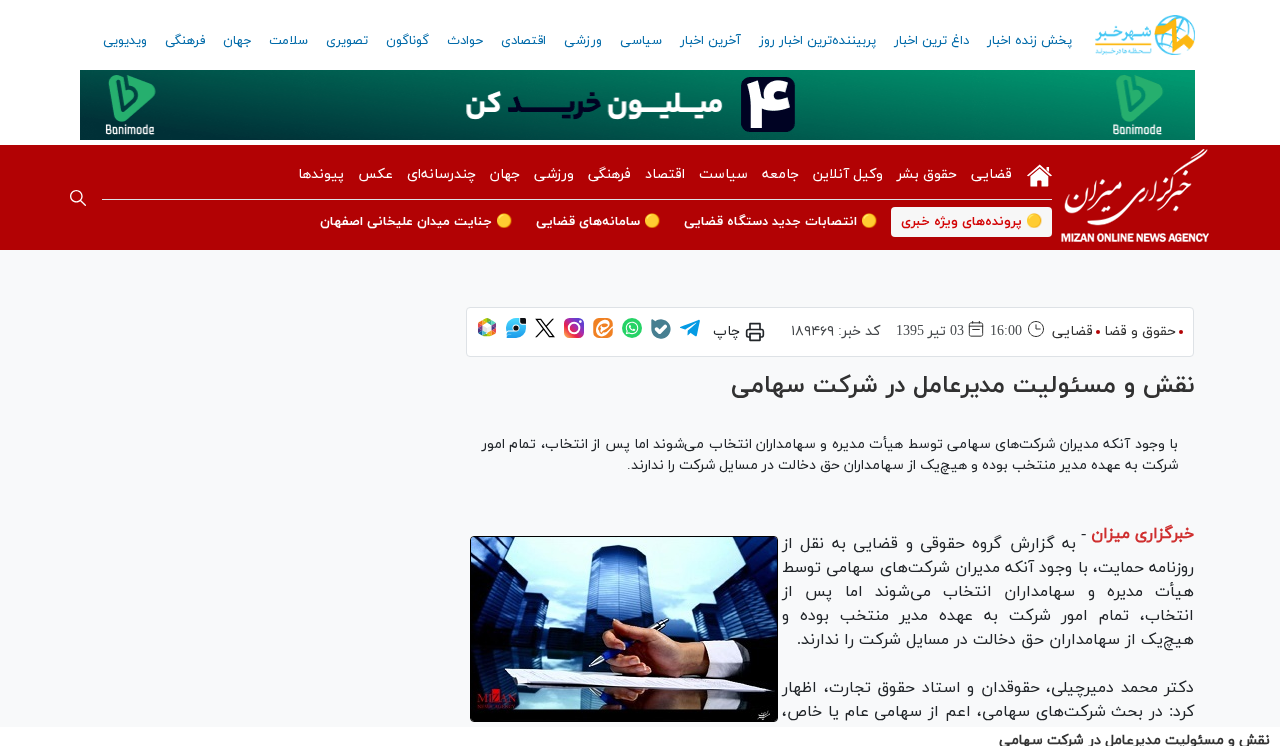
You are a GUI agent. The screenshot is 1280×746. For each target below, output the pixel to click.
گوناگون (407, 41)
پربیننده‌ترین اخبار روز (817, 41)
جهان (237, 41)
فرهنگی (185, 41)
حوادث (465, 41)
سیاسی (641, 41)
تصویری (347, 41)
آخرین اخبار (710, 41)
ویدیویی (125, 41)
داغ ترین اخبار (931, 41)
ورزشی (583, 41)
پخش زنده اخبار (1029, 41)
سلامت (288, 41)
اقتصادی (523, 41)
